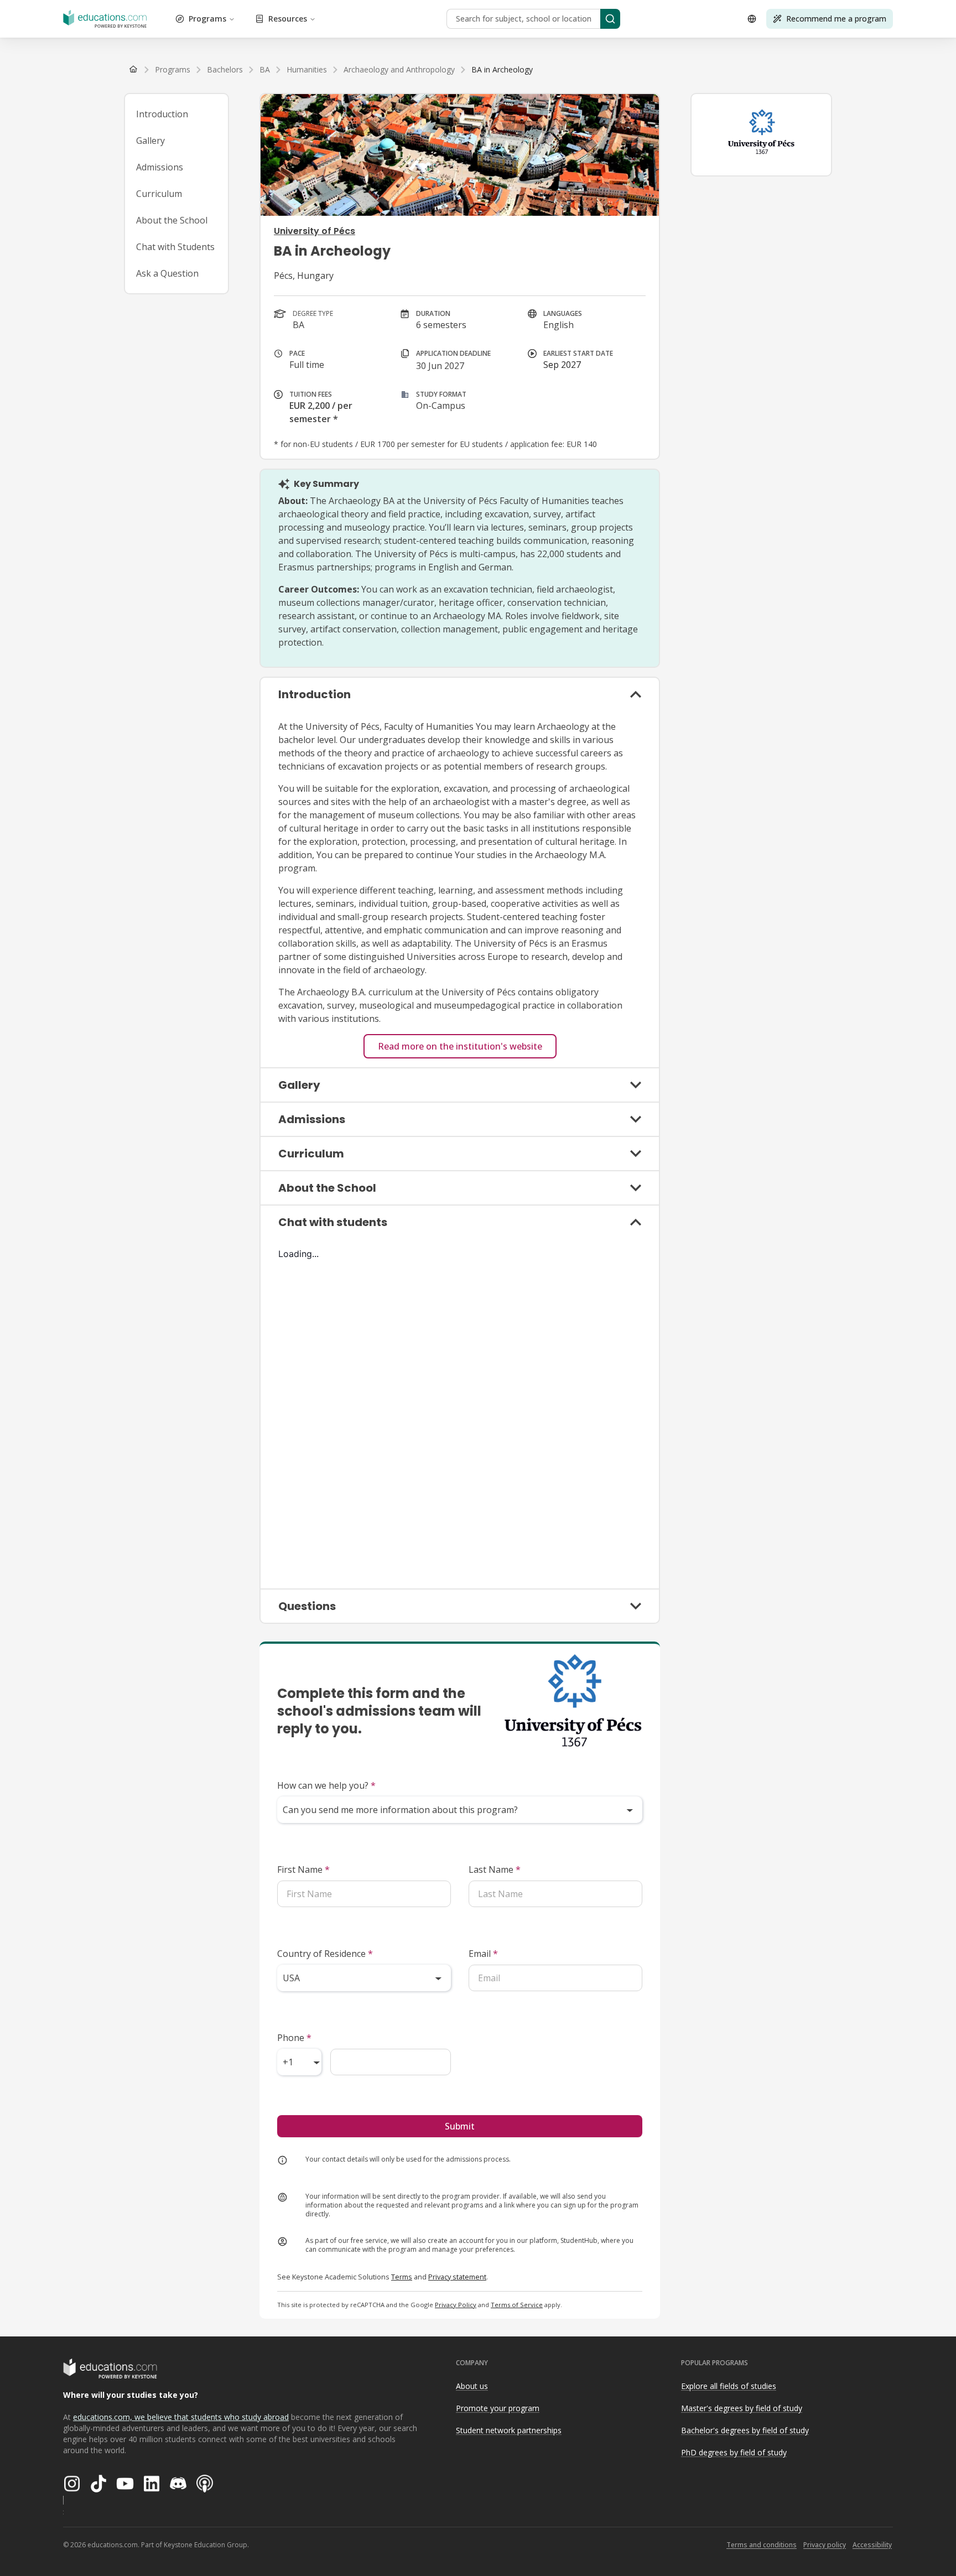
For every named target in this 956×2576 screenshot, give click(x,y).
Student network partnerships (509, 2430)
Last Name (495, 1869)
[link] (502, 70)
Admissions (160, 167)
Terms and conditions (762, 2545)
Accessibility (872, 2545)
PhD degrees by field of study (734, 2452)
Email (483, 1954)
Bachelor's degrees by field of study (745, 2430)
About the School (172, 220)
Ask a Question (167, 273)
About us (472, 2386)
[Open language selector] (752, 19)
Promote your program (498, 2408)
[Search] (610, 19)
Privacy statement (457, 2277)
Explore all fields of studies (729, 2386)
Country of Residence (325, 1954)
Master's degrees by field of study (742, 2408)
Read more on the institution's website (460, 1046)
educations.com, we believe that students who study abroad (181, 2417)
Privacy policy (825, 2545)
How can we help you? (326, 1785)
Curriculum (159, 194)
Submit (460, 2126)
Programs (207, 19)
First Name (303, 1869)
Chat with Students (175, 247)
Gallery (150, 141)
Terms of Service (517, 2305)
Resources (288, 19)
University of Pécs (315, 231)
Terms (402, 2277)
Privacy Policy (456, 2305)
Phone (294, 2038)
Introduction (162, 114)
